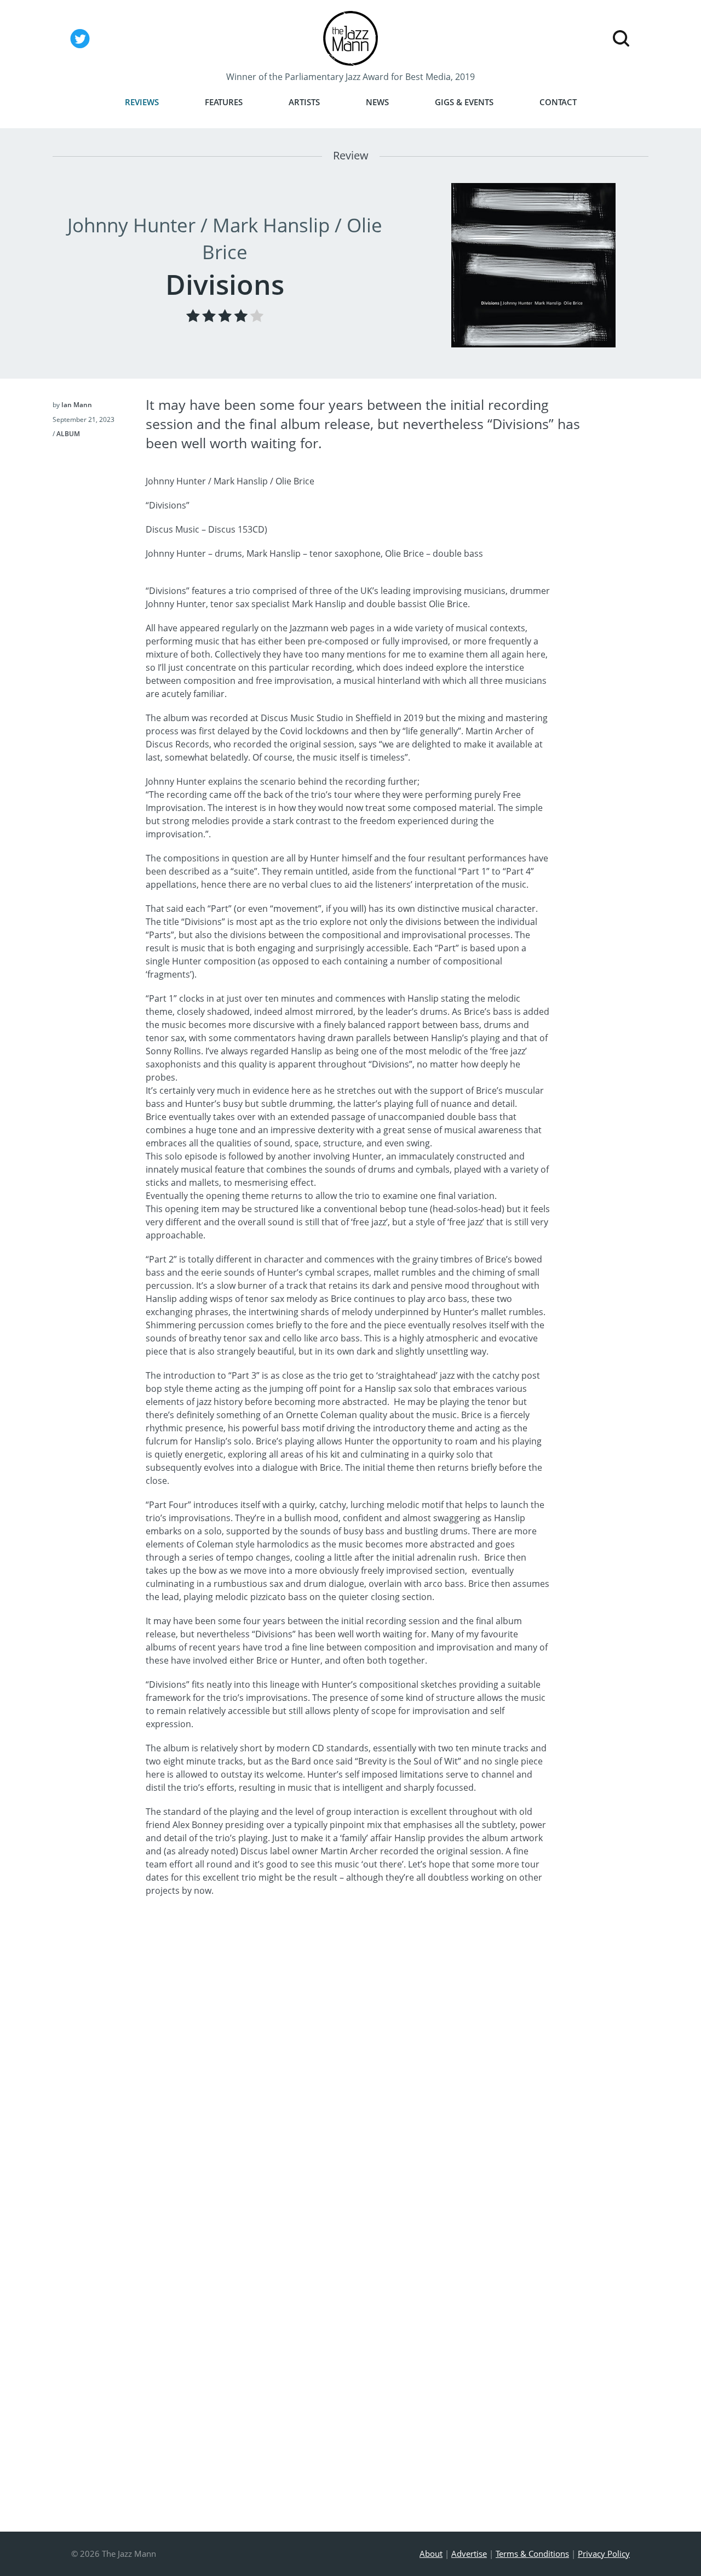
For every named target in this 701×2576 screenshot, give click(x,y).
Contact (558, 102)
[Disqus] (348, 2078)
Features (224, 102)
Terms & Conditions (532, 2554)
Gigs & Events (464, 102)
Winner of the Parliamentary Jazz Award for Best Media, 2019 (350, 77)
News (377, 102)
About (431, 2554)
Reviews (142, 102)
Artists (304, 102)
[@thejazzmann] (80, 48)
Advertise (469, 2554)
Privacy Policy (604, 2554)
